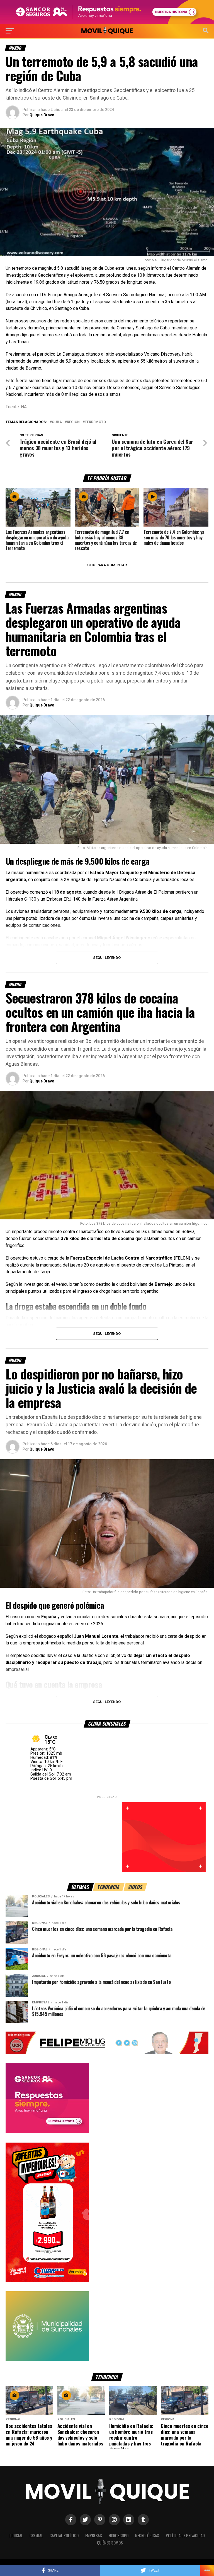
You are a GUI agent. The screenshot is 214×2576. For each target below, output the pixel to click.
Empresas (94, 2535)
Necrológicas (147, 2535)
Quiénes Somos (110, 2543)
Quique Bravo (42, 115)
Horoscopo (119, 2535)
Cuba (57, 422)
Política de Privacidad (185, 2535)
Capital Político (64, 2535)
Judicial (16, 2535)
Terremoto (95, 422)
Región (73, 422)
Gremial (36, 2535)
